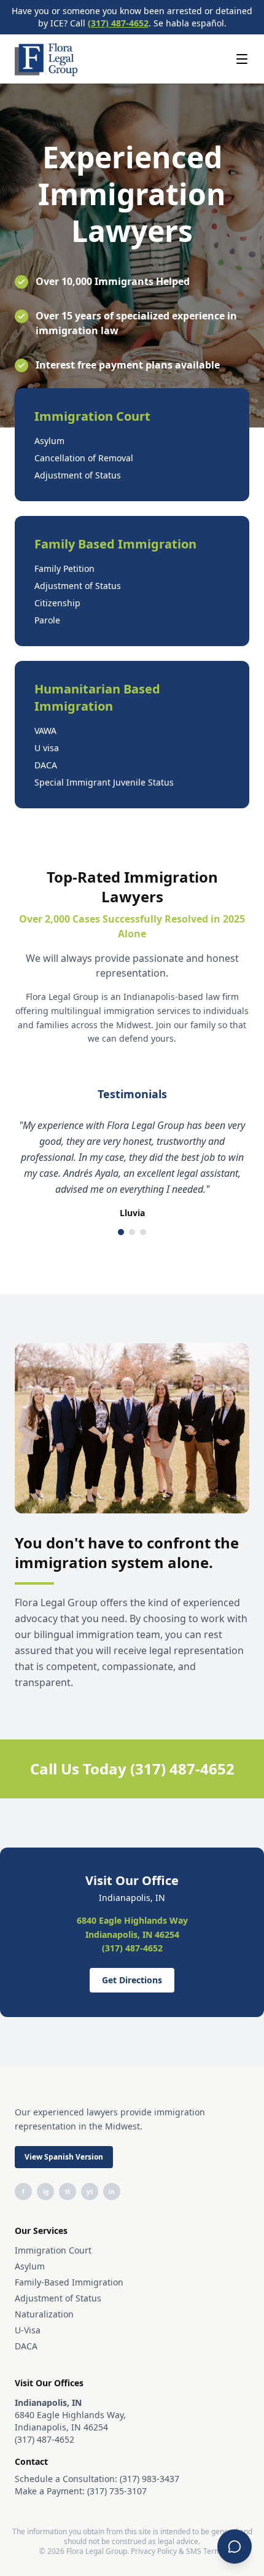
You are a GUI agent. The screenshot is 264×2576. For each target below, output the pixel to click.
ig (46, 2192)
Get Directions (132, 1980)
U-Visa (28, 2330)
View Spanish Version (64, 2157)
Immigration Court (53, 2250)
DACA (26, 2346)
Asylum (30, 2266)
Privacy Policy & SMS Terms (178, 2551)
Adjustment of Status (58, 2298)
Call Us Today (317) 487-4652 (132, 1769)
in (112, 2192)
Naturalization (44, 2314)
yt (90, 2192)
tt (68, 2192)
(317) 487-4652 (118, 23)
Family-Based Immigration (69, 2282)
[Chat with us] (235, 2547)
